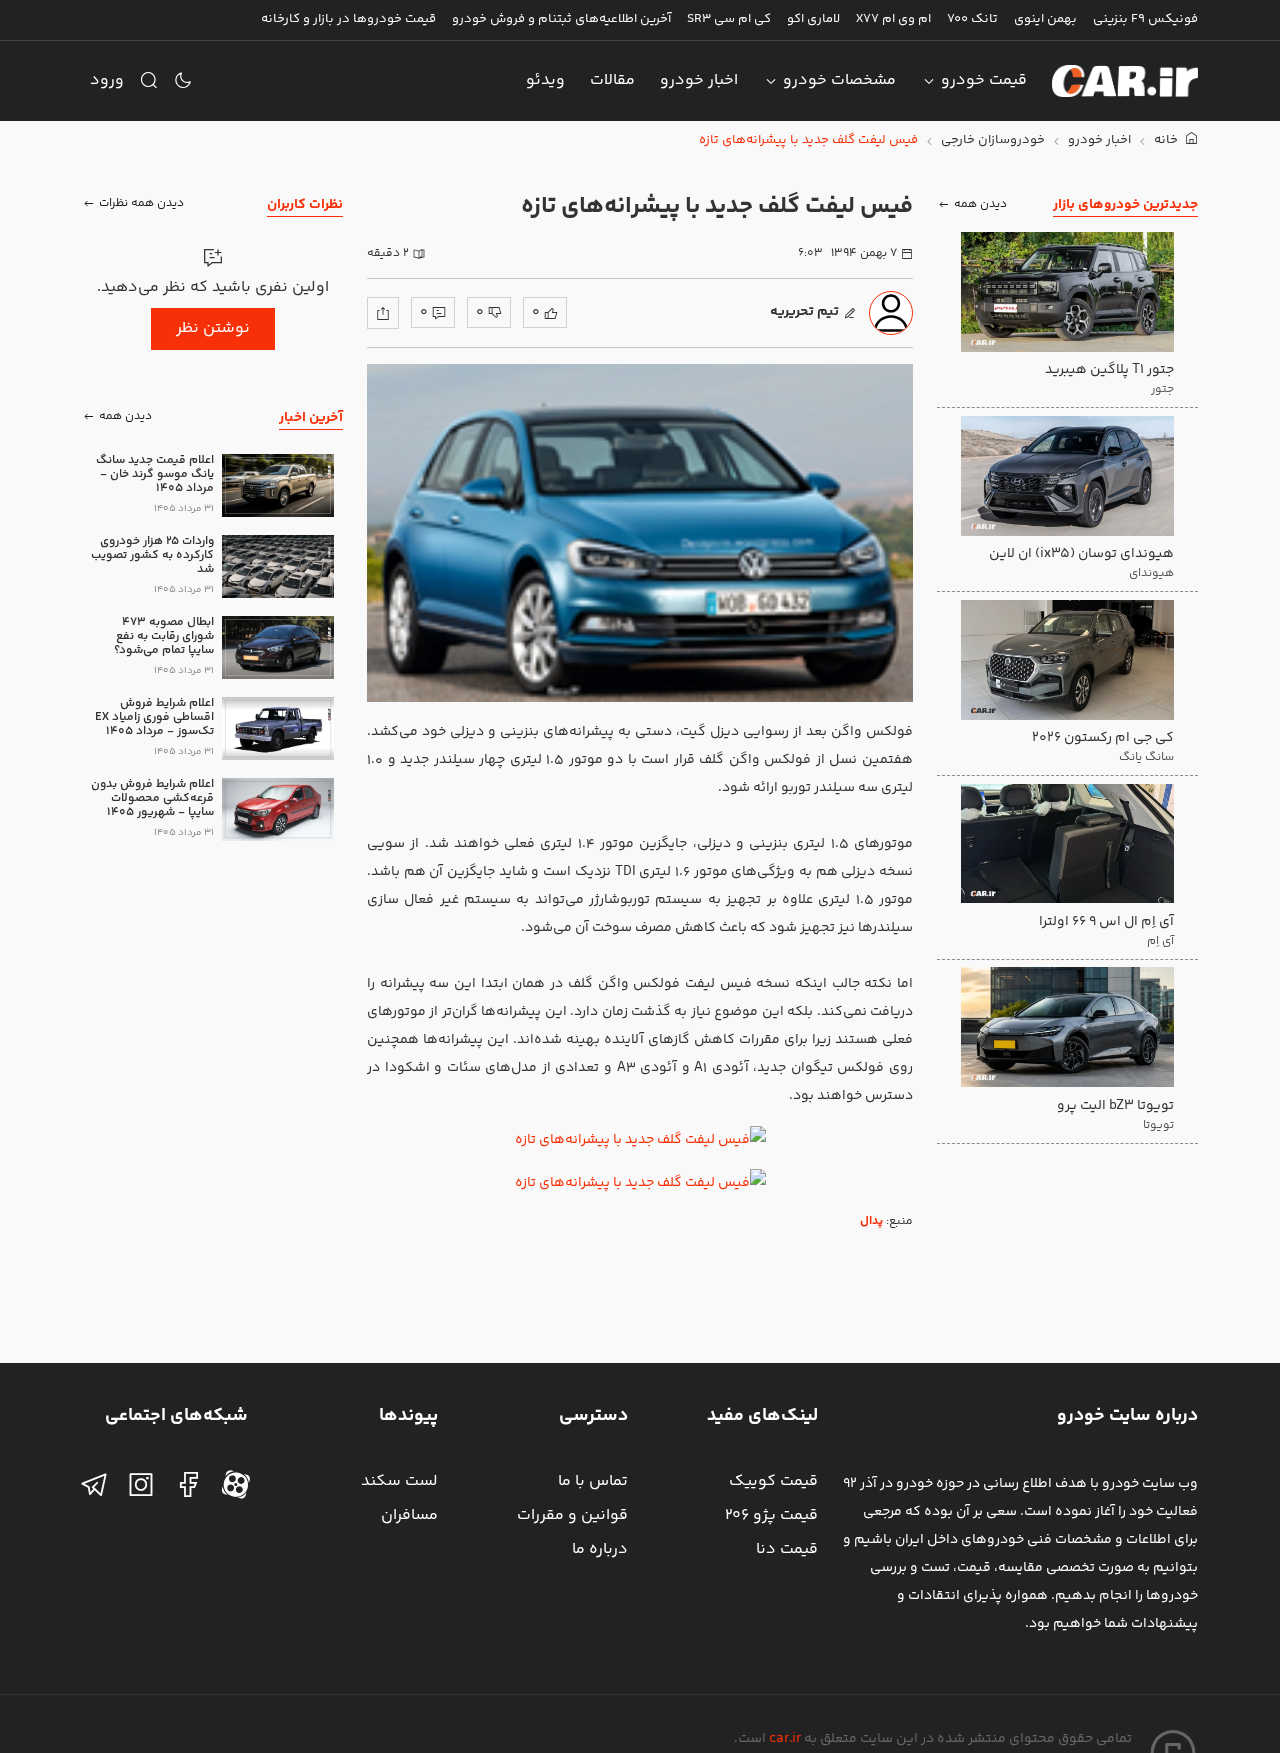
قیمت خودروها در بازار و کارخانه (348, 19)
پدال (871, 1221)
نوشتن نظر (213, 328)
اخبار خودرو (699, 80)
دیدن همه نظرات (141, 204)
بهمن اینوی (1045, 19)
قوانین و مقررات (572, 1515)
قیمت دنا (787, 1549)
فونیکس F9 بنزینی (1145, 19)
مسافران (409, 1515)
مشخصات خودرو (839, 80)
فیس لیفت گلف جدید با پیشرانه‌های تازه (808, 140)
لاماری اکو (813, 19)
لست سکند (399, 1481)
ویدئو (545, 80)
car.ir (785, 1739)
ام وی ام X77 (893, 19)
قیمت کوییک (773, 1481)
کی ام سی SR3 (729, 19)
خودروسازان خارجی (993, 140)
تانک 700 (972, 19)
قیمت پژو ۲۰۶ (771, 1515)
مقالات (612, 80)
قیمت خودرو (984, 80)
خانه (1167, 140)
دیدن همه (980, 204)
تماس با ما (593, 1481)
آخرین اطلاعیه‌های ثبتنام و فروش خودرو (561, 19)
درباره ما (600, 1549)
